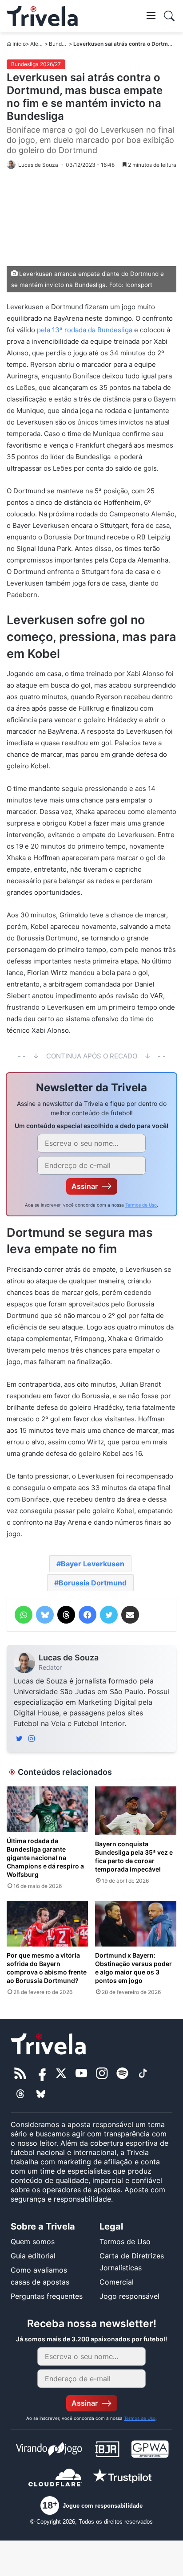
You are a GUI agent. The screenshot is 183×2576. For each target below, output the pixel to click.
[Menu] (151, 15)
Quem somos (33, 2242)
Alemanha (43, 44)
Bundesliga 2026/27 (36, 64)
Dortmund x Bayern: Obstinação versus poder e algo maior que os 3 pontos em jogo (133, 1968)
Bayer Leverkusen (93, 1564)
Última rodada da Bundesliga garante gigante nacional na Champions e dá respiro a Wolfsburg (45, 1858)
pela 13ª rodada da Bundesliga (85, 330)
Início (19, 44)
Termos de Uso (141, 1205)
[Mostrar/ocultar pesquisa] (169, 16)
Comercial (117, 2282)
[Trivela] (42, 16)
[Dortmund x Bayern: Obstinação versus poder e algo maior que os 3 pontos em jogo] (136, 1924)
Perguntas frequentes (47, 2296)
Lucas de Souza (69, 1658)
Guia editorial (33, 2256)
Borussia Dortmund (93, 1583)
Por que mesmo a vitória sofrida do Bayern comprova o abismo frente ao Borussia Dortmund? (47, 1968)
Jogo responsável (129, 2296)
